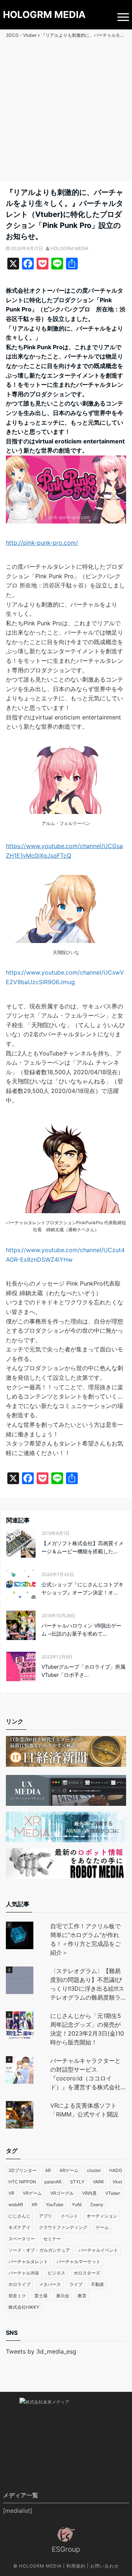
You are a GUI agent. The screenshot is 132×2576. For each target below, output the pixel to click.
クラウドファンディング (63, 2227)
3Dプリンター (23, 2170)
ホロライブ (19, 2284)
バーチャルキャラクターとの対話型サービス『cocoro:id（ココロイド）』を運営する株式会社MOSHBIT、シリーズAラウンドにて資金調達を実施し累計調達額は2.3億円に (86, 2074)
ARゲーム (69, 2170)
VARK (98, 2182)
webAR (16, 2205)
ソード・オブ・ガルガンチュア (39, 2250)
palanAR (53, 2182)
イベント (69, 2216)
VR (11, 2193)
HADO (116, 2170)
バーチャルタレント (28, 2261)
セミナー (52, 2239)
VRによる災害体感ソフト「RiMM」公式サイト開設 (84, 2110)
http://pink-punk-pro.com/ (42, 543)
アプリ (45, 2216)
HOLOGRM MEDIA (44, 15)
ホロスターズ (87, 2273)
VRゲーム (32, 2193)
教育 (82, 2296)
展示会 (63, 2296)
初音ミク (17, 2296)
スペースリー (22, 2239)
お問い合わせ (104, 2566)
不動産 (98, 2284)
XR (34, 2205)
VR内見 (89, 2193)
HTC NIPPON (22, 2182)
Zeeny (97, 2205)
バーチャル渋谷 (24, 2273)
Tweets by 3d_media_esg (41, 2351)
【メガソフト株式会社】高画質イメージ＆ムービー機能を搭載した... (82, 1547)
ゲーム (102, 2227)
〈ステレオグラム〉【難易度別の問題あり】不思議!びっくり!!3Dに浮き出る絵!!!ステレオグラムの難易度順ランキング (87, 1984)
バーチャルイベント (98, 2250)
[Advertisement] (66, 111)
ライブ (76, 2284)
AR (48, 2170)
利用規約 (76, 2566)
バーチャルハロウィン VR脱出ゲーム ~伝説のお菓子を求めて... (81, 1630)
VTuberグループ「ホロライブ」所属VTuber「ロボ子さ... (83, 1671)
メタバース (50, 2284)
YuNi (77, 2205)
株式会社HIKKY (24, 2307)
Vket (117, 2182)
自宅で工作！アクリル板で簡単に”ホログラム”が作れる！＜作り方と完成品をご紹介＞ (85, 1939)
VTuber (113, 2193)
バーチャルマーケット (78, 2261)
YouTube (55, 2205)
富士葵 (41, 2296)
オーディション (102, 2216)
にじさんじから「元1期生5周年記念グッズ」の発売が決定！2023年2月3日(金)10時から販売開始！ (87, 2029)
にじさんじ (19, 2216)
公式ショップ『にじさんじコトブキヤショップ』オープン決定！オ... (82, 1588)
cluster (94, 2170)
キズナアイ (19, 2227)
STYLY (77, 2182)
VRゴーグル (62, 2193)
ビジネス (56, 2273)
